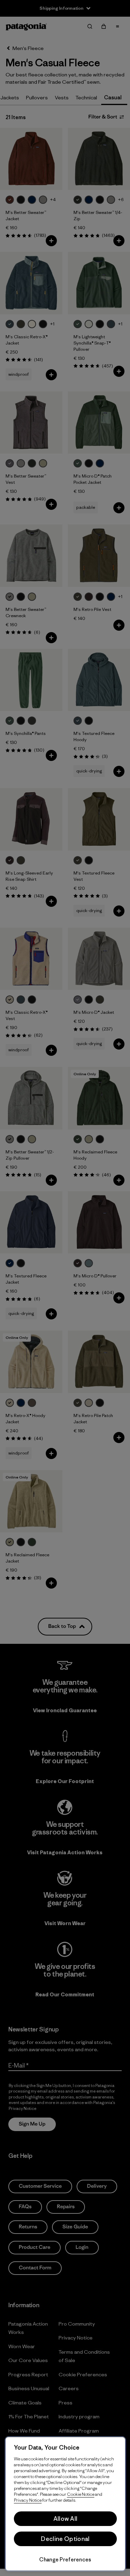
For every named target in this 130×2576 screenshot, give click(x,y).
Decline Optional (65, 2539)
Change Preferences (65, 2560)
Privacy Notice (28, 2500)
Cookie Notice (81, 2494)
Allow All (66, 2519)
